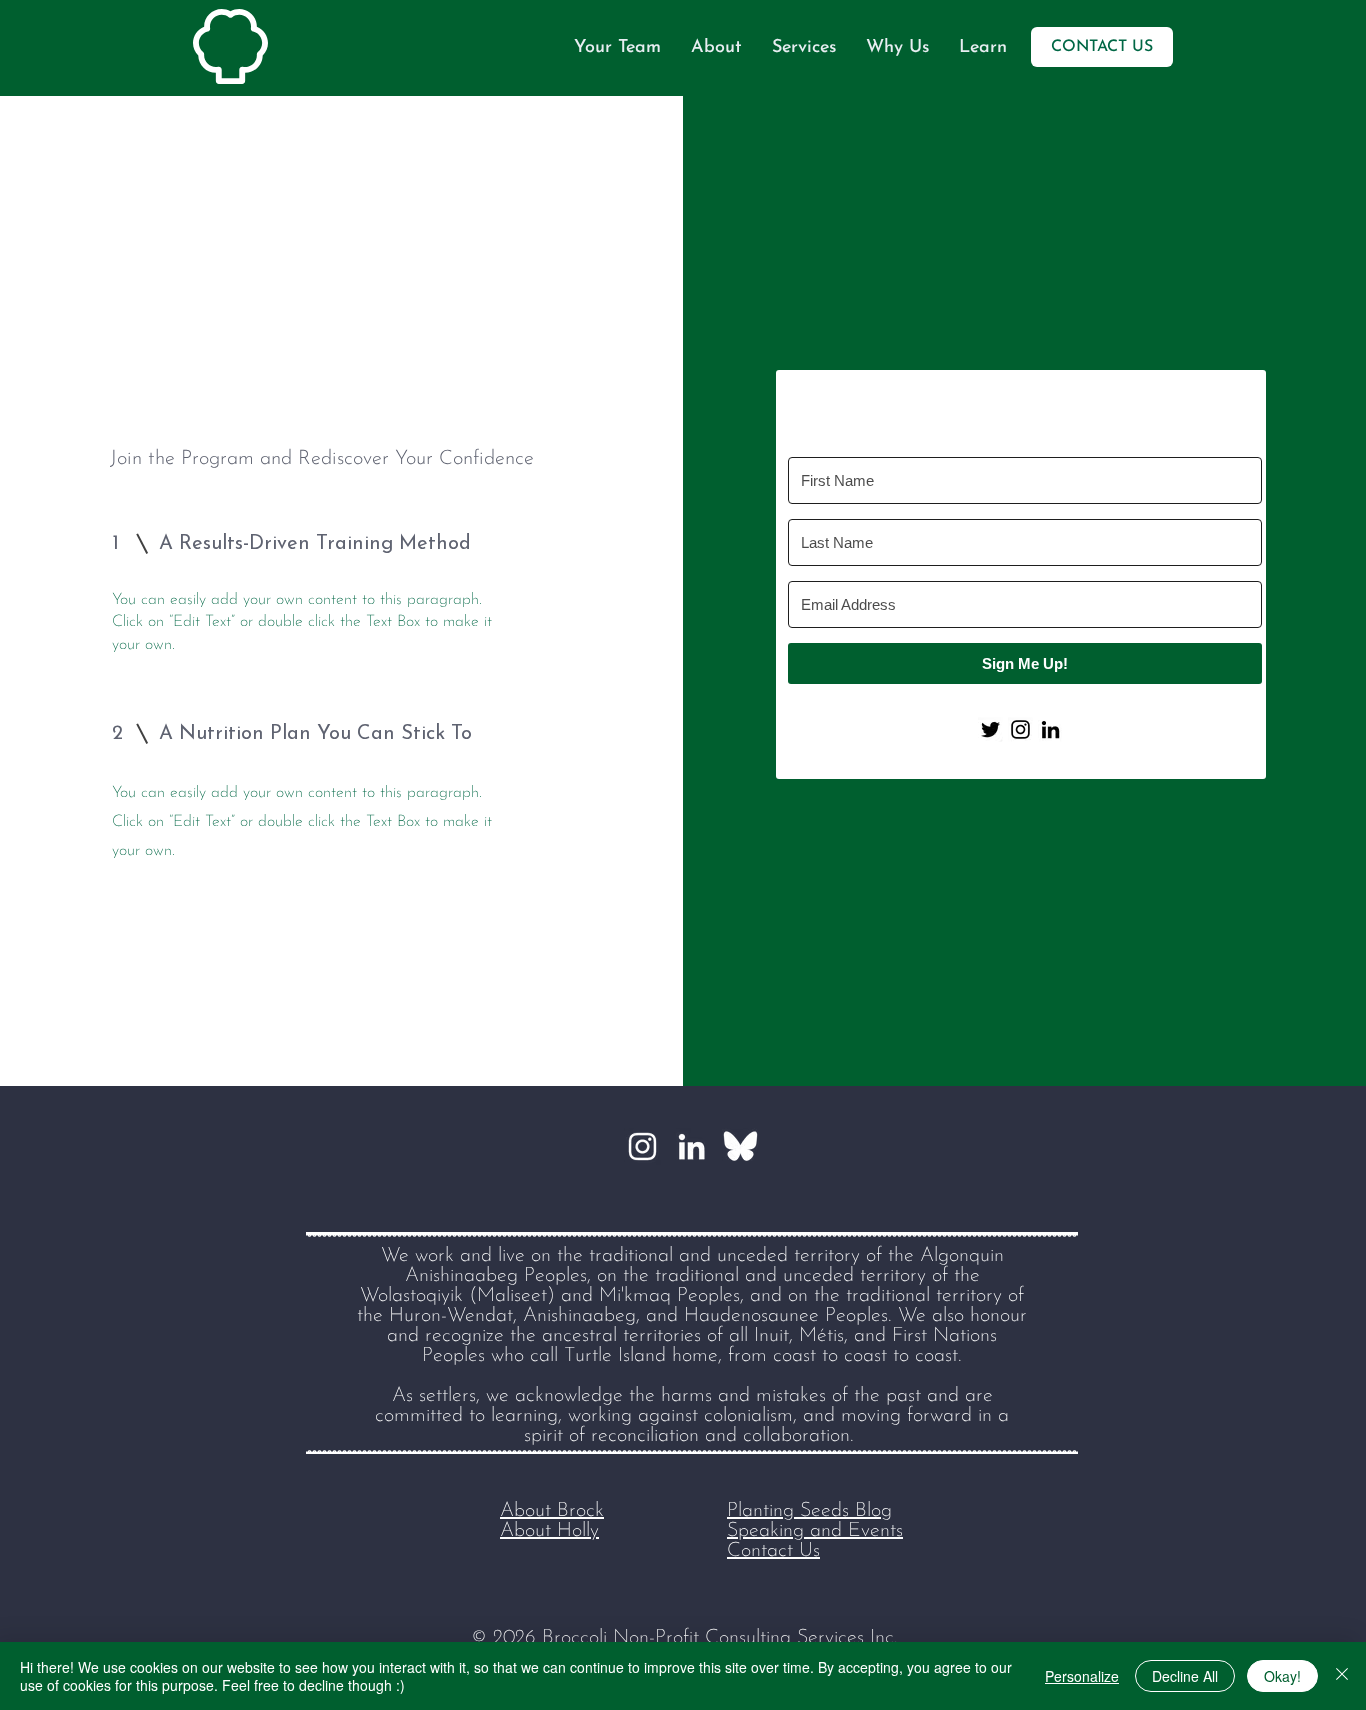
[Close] (1342, 1676)
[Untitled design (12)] (740, 1146)
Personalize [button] (1082, 1676)
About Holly (549, 1531)
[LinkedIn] (691, 1146)
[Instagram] (642, 1146)
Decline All (1185, 1676)
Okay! (1282, 1676)
